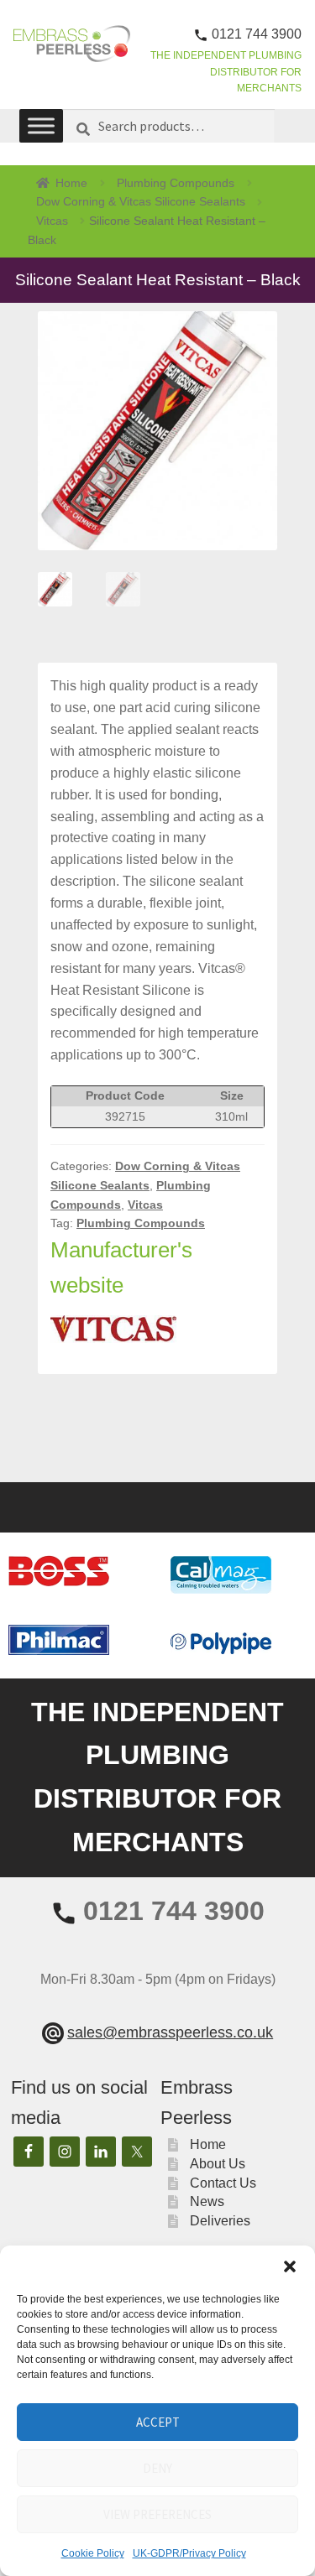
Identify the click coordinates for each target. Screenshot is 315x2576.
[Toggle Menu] (41, 125)
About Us (218, 2164)
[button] (290, 2266)
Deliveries (220, 2221)
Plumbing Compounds (176, 183)
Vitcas (52, 221)
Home (71, 183)
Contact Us (223, 2183)
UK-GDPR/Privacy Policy (189, 2553)
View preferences (157, 2514)
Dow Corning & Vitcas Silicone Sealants (141, 201)
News (207, 2201)
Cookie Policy (93, 2553)
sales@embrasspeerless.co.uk (170, 2032)
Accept (158, 2422)
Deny (157, 2468)
